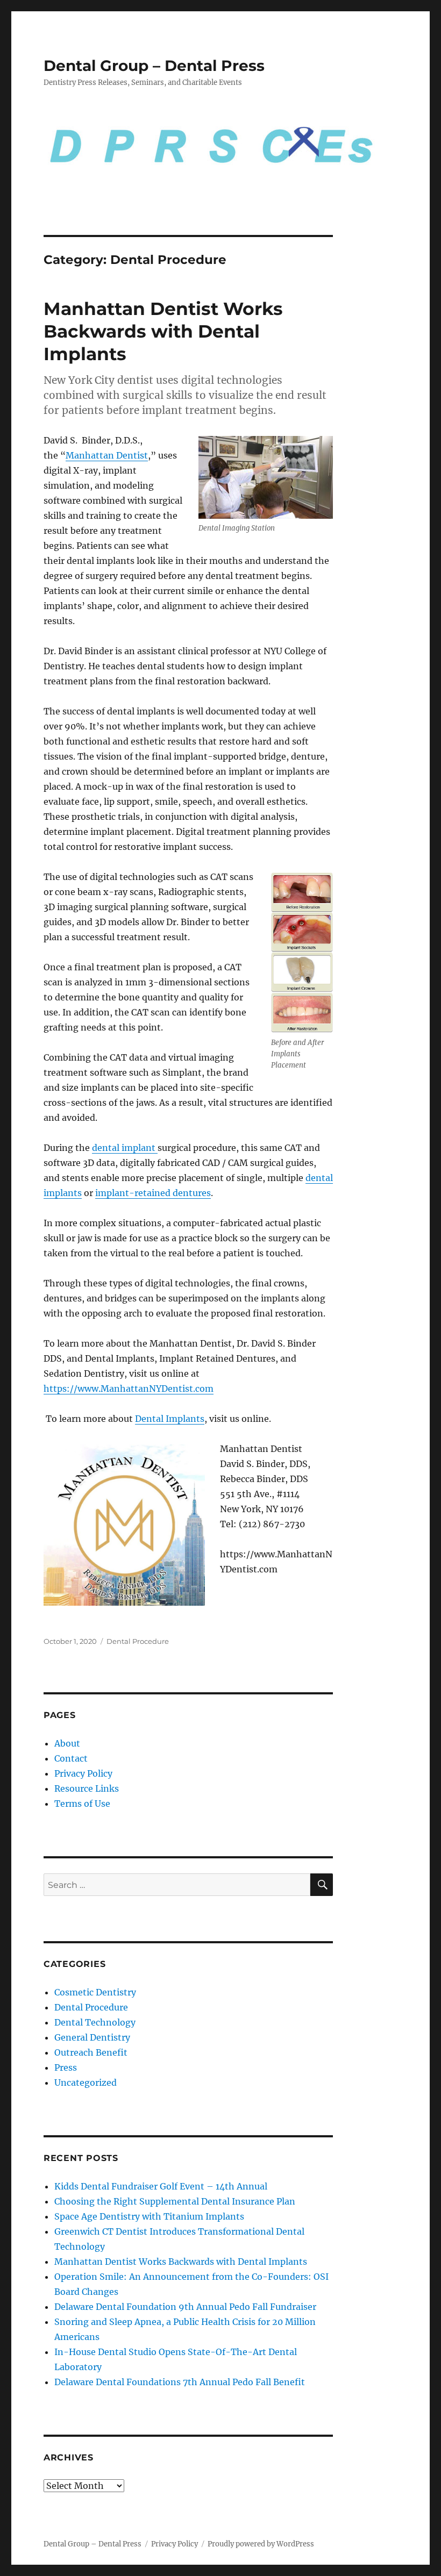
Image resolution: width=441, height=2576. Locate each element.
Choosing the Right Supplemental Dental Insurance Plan (175, 2201)
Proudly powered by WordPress (261, 2544)
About (67, 1743)
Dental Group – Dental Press (154, 66)
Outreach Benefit (91, 2052)
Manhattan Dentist (107, 455)
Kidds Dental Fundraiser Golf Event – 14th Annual (161, 2186)
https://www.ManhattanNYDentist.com (129, 1389)
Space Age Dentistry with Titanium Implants (149, 2216)
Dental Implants (170, 1419)
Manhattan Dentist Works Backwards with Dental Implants (163, 331)
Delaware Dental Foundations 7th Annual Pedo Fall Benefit (180, 2382)
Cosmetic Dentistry (95, 1992)
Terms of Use (82, 1804)
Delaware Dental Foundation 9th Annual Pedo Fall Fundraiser (185, 2307)
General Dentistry (92, 2037)
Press (66, 2067)
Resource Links (87, 1788)
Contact (71, 1758)
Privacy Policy (83, 1773)
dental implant (125, 1148)
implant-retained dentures (153, 1193)
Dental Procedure (138, 1641)
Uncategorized (86, 2083)
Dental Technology (95, 2022)
